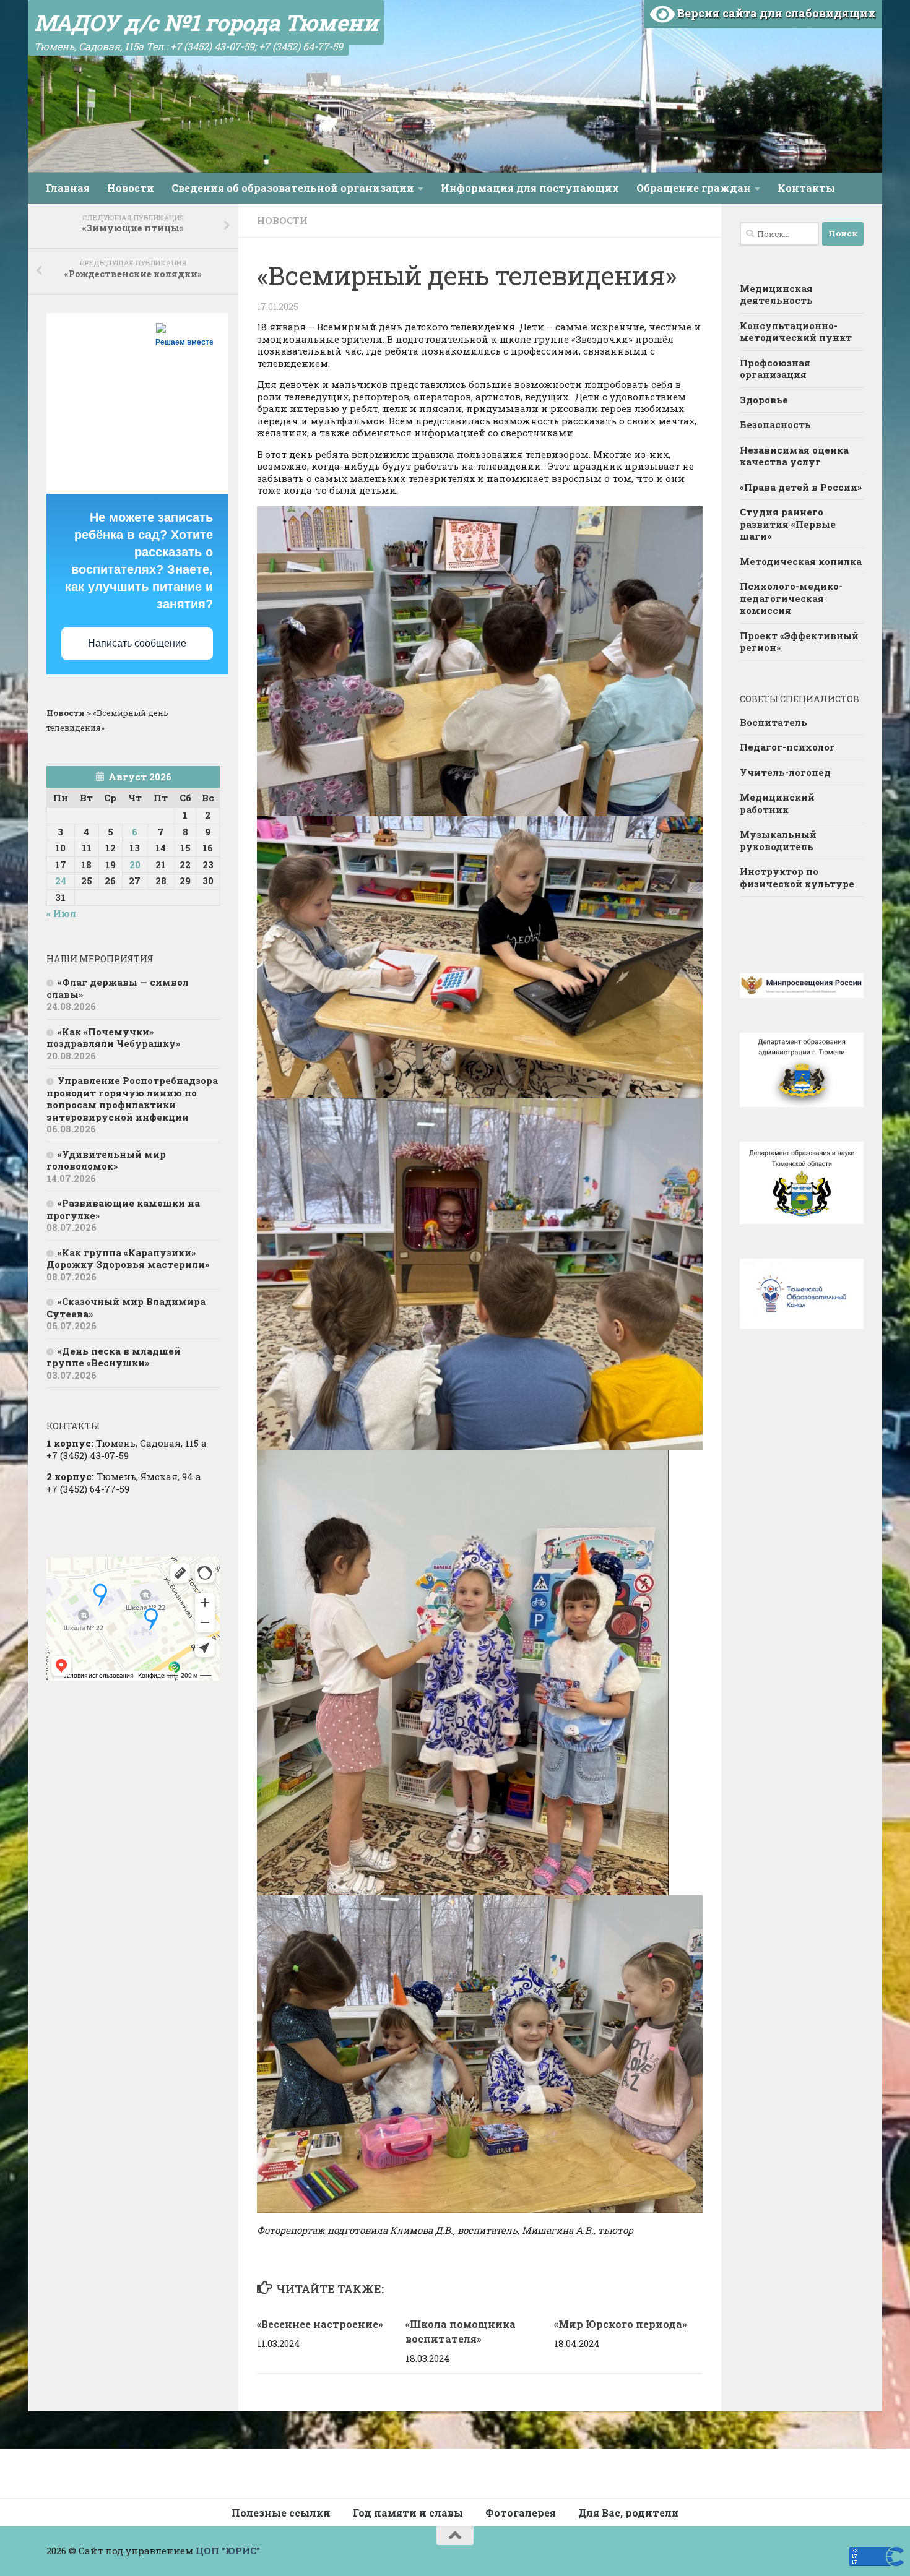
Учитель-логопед (785, 772)
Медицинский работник (777, 803)
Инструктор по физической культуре (797, 877)
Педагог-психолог (787, 747)
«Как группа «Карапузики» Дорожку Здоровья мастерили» (128, 1259)
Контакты (806, 188)
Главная (68, 188)
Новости (131, 188)
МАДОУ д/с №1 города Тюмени (206, 22)
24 (61, 881)
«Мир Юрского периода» (621, 2324)
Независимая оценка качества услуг (794, 456)
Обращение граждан (694, 188)
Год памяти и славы (408, 2513)
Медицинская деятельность (776, 295)
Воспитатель (773, 722)
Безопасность (775, 424)
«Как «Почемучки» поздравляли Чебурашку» (113, 1038)
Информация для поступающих (530, 188)
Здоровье (764, 400)
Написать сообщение (137, 643)
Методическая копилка (801, 561)
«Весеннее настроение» (320, 2324)
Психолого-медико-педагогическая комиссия (791, 598)
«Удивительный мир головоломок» (106, 1160)
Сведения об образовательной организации (293, 188)
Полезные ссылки (281, 2513)
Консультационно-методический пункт (796, 332)
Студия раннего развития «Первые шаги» (788, 524)
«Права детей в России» (801, 487)
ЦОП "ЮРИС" (228, 2551)
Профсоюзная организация (775, 369)
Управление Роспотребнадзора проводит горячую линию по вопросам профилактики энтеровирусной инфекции (132, 1099)
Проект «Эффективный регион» (799, 642)
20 (135, 864)
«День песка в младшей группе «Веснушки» (114, 1357)
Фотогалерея (521, 2513)
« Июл (61, 913)
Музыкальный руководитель (778, 840)
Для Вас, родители (629, 2513)
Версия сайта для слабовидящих (775, 13)
